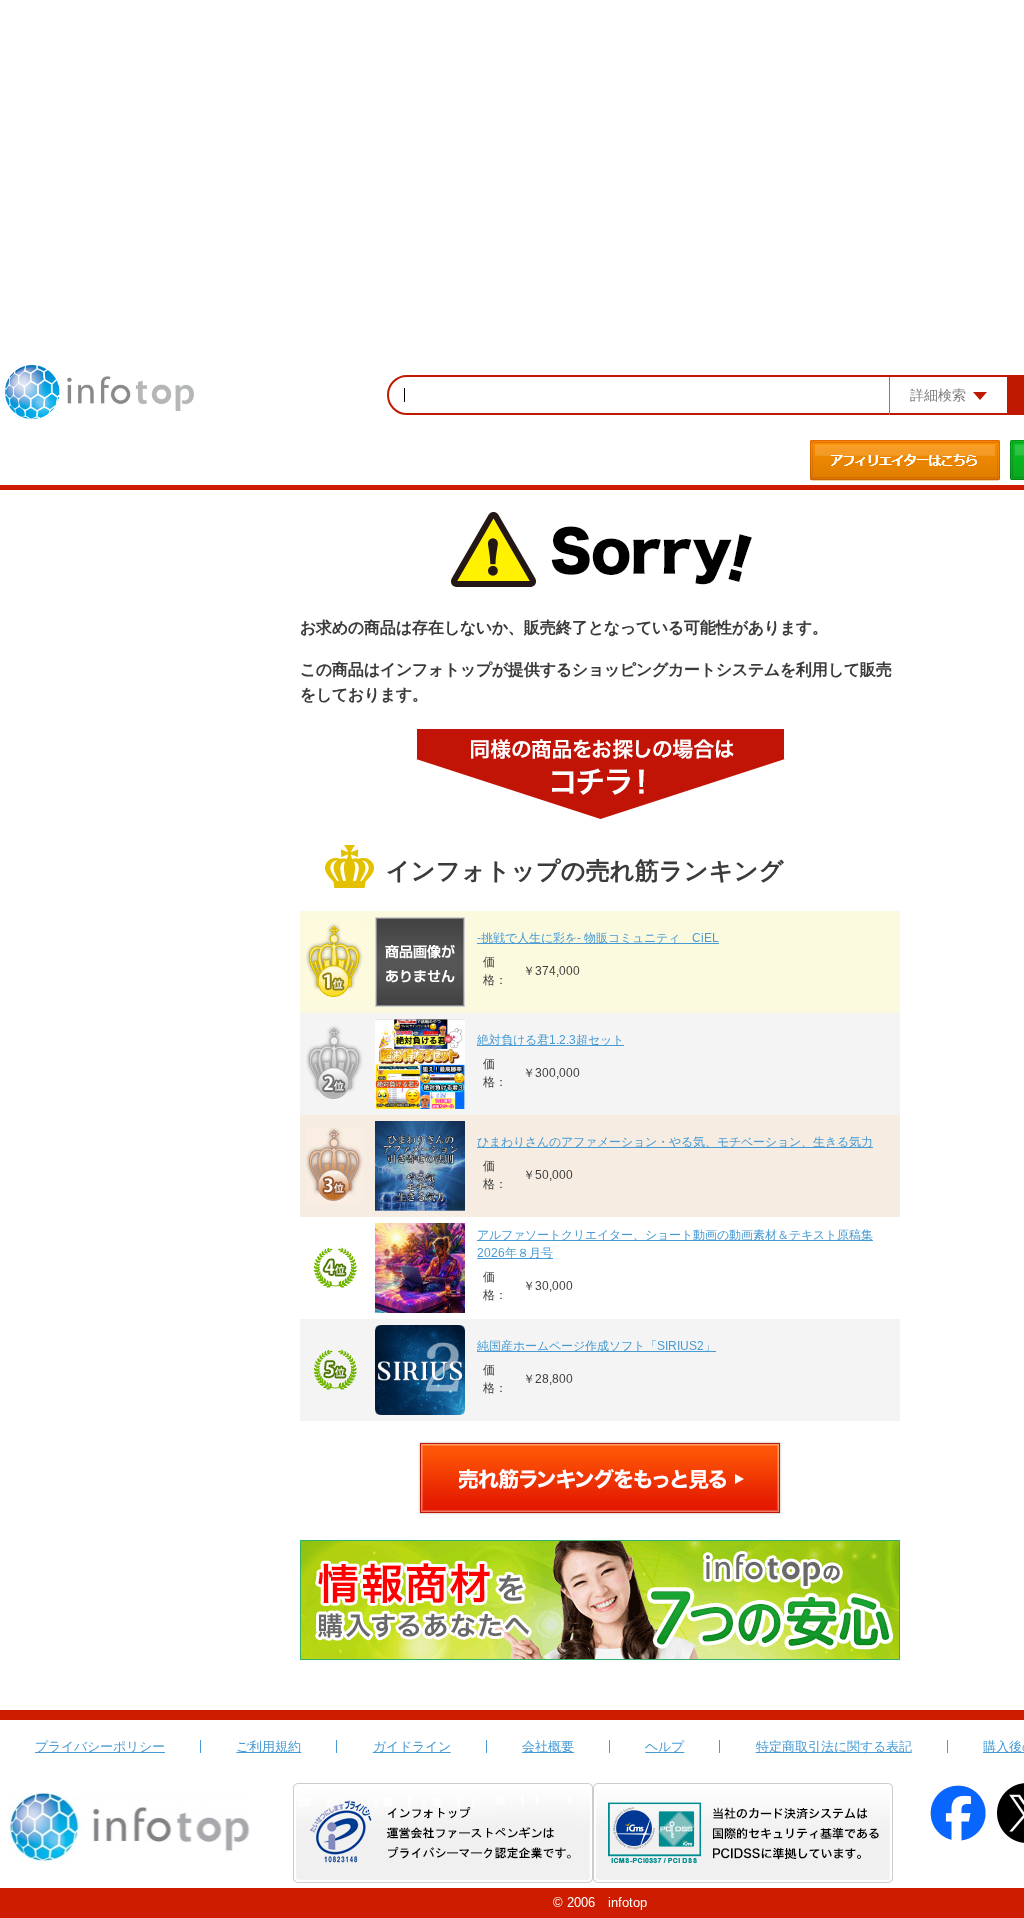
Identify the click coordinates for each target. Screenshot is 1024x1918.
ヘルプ (664, 1746)
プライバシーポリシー (100, 1746)
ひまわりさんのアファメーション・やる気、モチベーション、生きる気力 (675, 1142)
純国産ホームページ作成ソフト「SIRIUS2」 (596, 1346)
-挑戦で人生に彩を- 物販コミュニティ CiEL (598, 938)
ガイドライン (412, 1746)
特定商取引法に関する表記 (834, 1746)
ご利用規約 (268, 1746)
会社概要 (548, 1746)
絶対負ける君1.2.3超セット (550, 1040)
